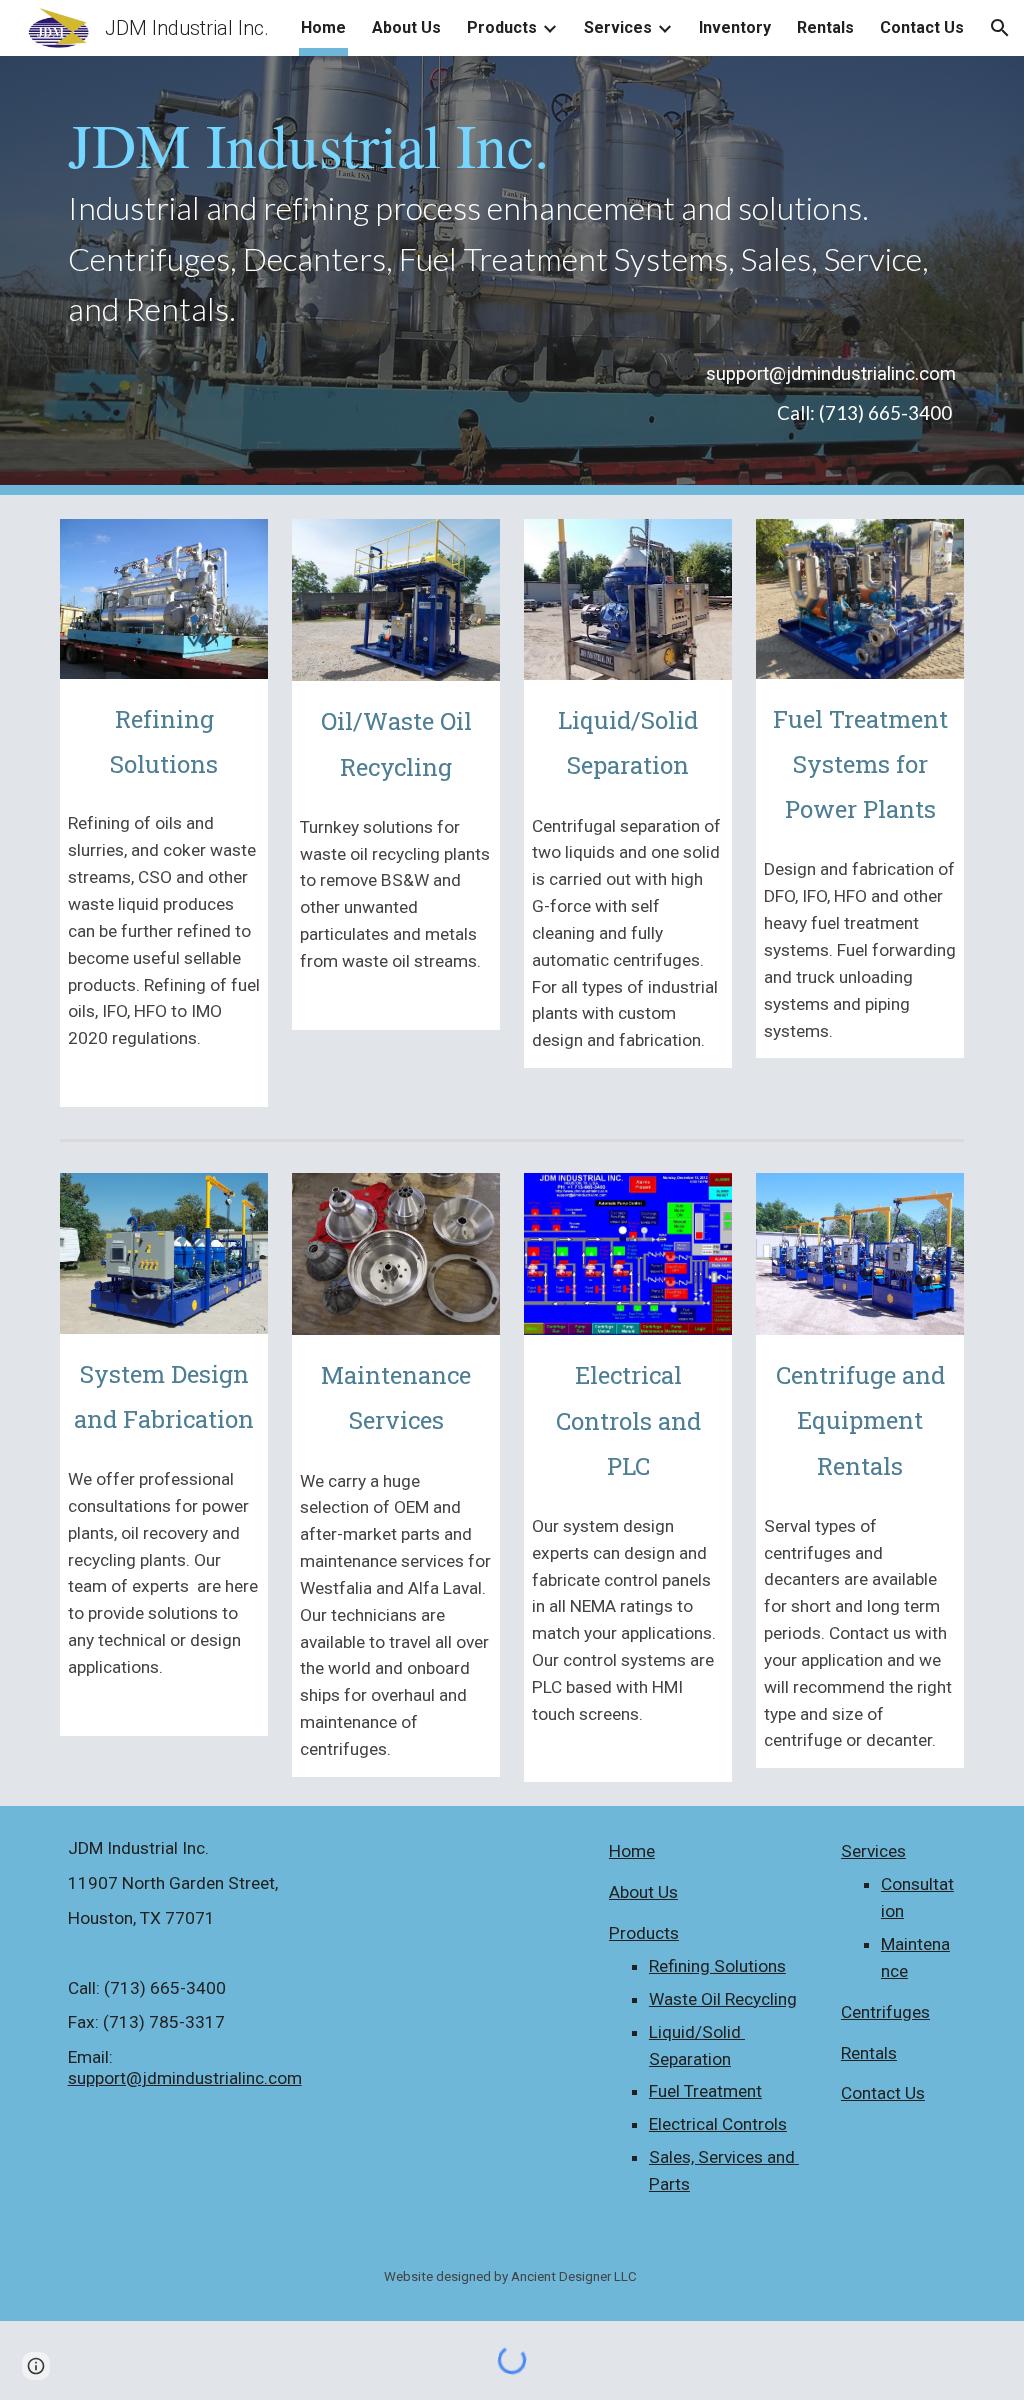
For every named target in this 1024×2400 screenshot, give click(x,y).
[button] (1000, 28)
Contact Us (883, 2093)
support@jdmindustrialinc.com (185, 2078)
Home (632, 1851)
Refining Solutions (717, 1966)
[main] (512, 222)
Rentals (869, 2053)
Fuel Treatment (705, 2091)
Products (644, 1933)
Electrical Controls (718, 2124)
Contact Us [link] (922, 27)
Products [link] (502, 27)
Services (873, 1851)
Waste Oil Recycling (723, 1999)
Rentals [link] (825, 27)
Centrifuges (885, 2012)
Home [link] (323, 27)
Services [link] (618, 27)
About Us (643, 1892)
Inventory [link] (735, 27)
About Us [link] (406, 27)
